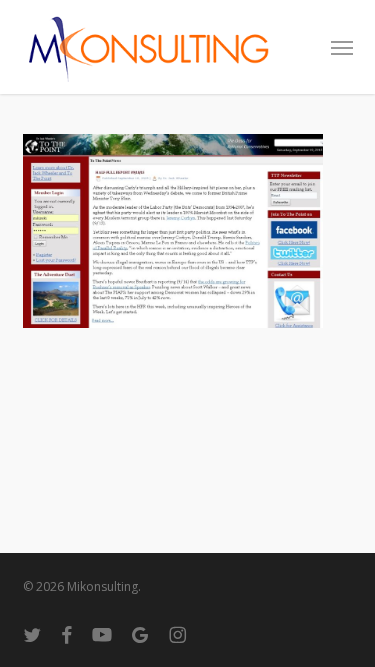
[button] (342, 47)
